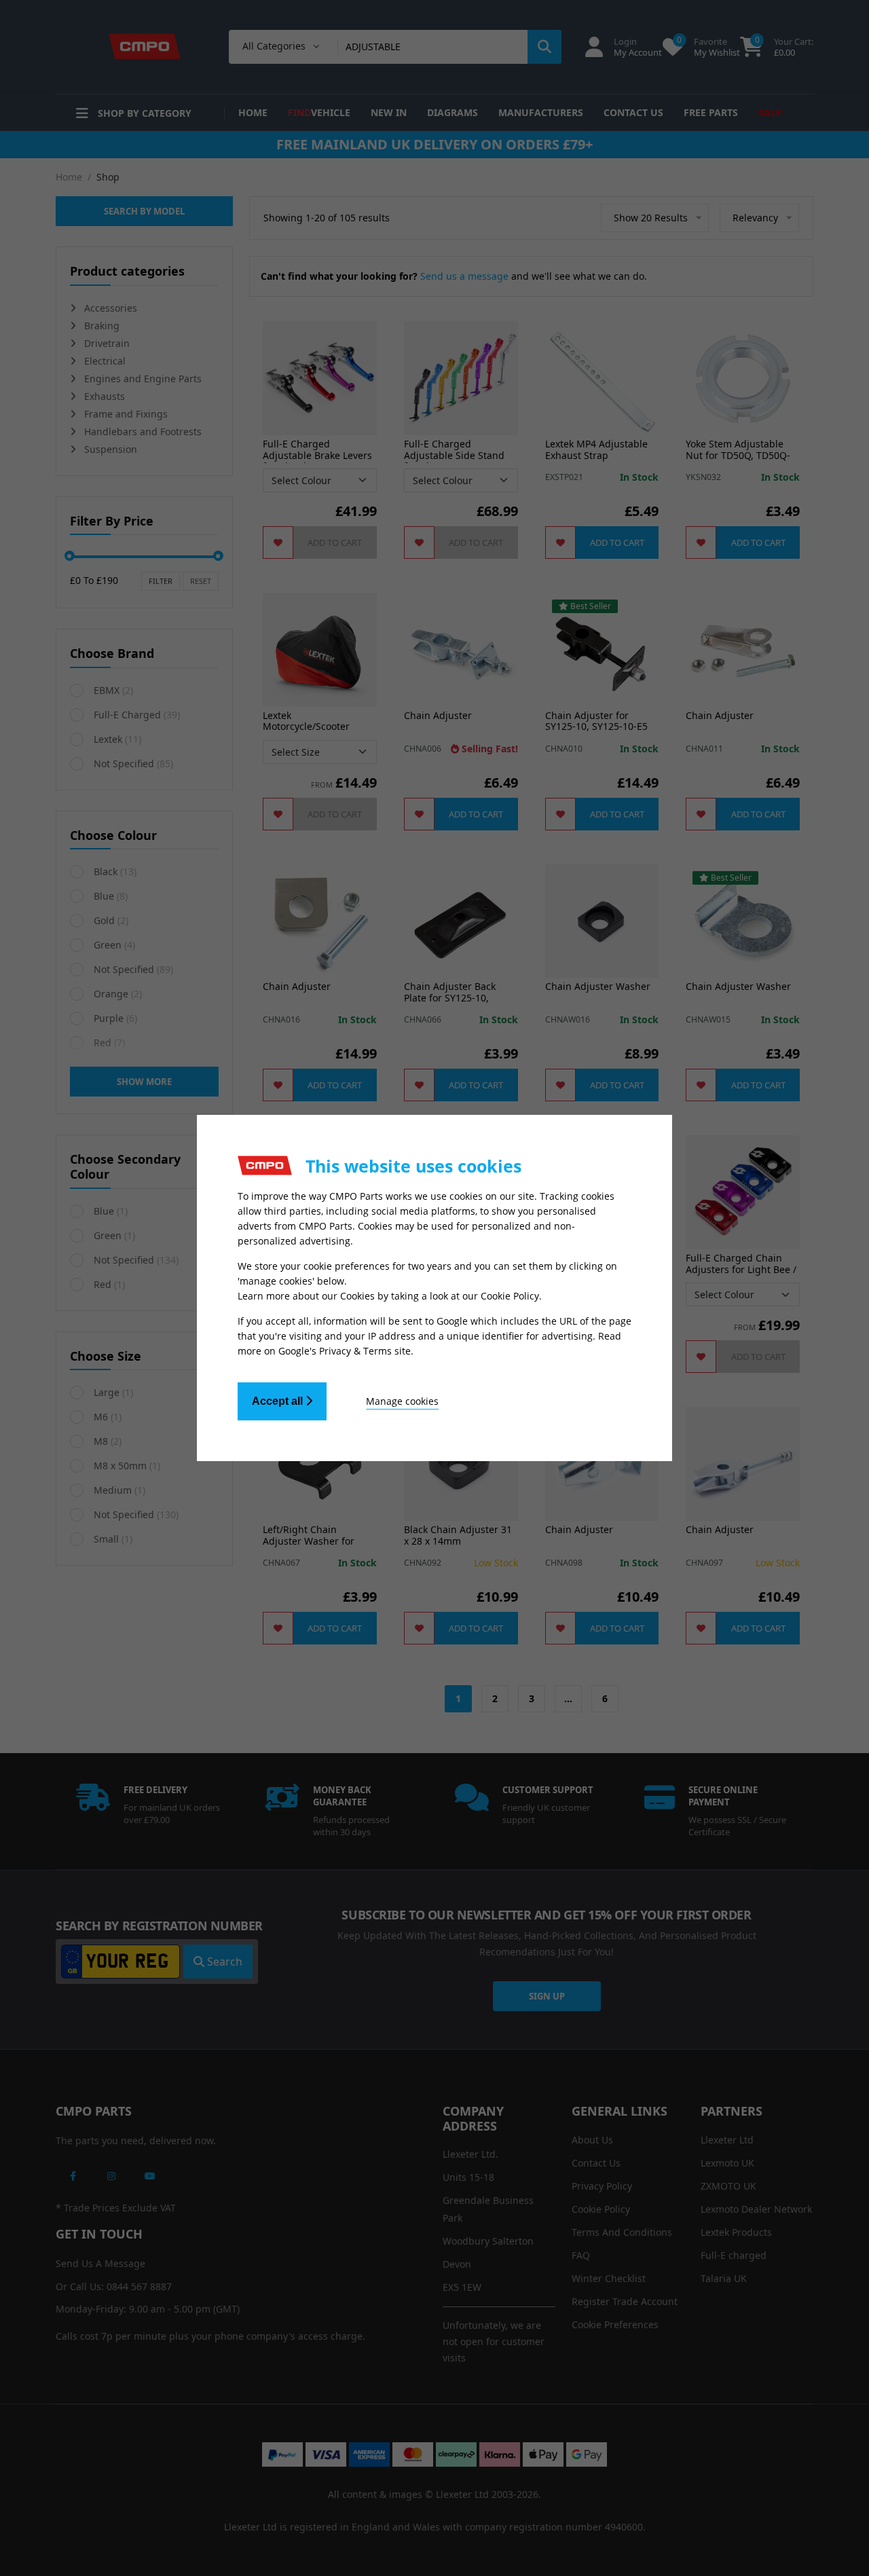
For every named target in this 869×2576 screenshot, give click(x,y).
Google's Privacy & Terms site (345, 1351)
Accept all (279, 1401)
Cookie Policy (510, 1296)
